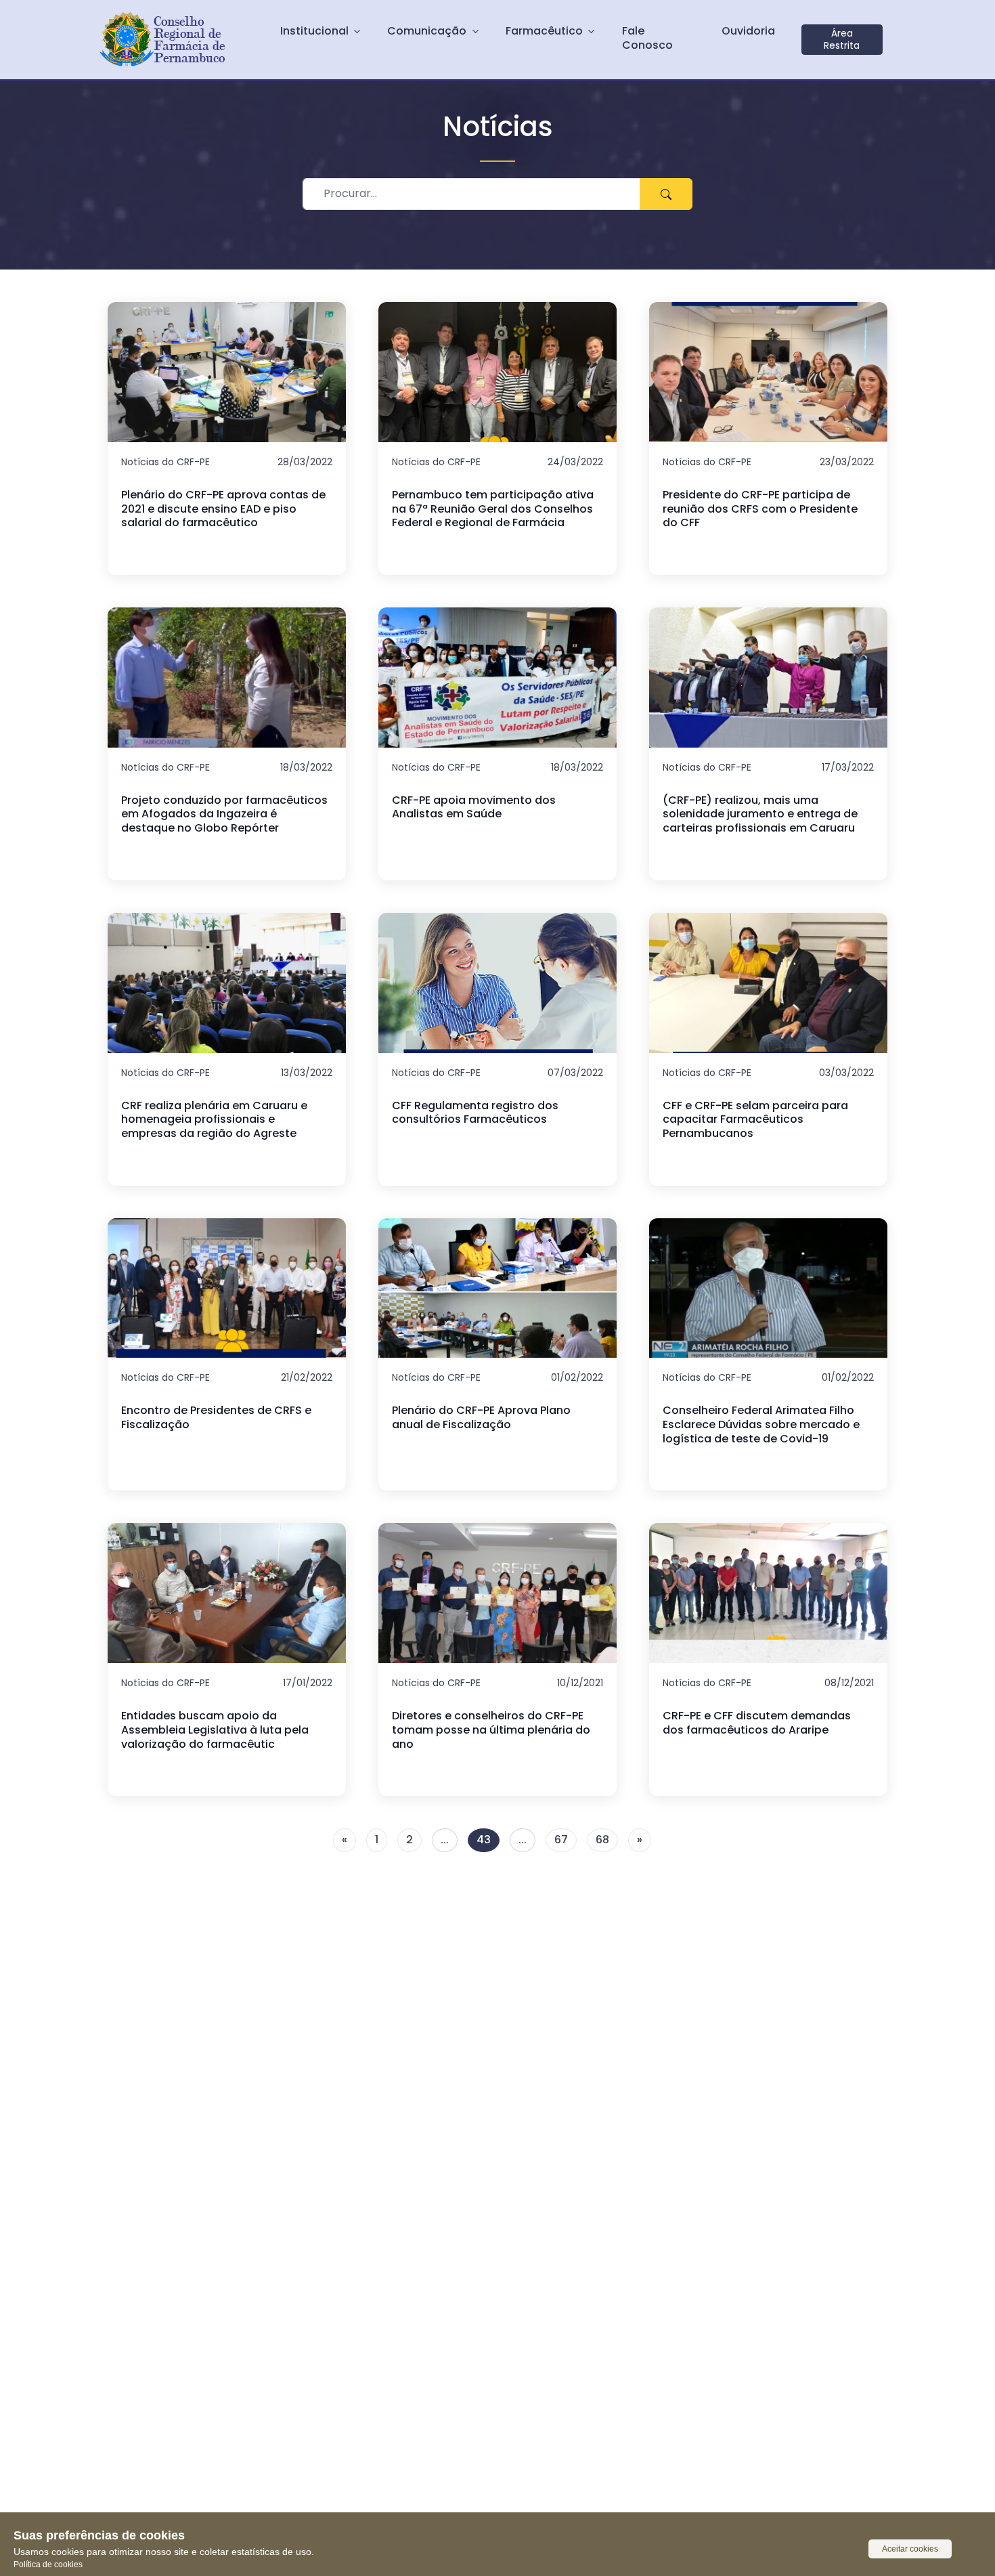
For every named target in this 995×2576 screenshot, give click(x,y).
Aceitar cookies (910, 2549)
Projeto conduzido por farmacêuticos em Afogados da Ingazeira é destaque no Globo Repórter (224, 814)
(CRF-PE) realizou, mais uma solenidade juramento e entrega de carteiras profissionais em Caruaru (760, 814)
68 (602, 1840)
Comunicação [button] (427, 31)
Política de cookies (48, 2564)
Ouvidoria (748, 31)
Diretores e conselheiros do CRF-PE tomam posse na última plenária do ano (491, 1730)
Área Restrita (842, 39)
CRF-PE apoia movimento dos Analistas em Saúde (474, 807)
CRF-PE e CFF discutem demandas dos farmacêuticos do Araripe (757, 1723)
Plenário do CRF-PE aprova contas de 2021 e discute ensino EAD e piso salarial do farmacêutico (223, 509)
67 (561, 1840)
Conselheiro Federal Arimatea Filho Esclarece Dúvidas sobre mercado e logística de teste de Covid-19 (761, 1424)
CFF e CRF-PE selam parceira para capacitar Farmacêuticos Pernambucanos (755, 1120)
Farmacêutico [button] (544, 31)
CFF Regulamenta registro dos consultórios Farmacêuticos (475, 1113)
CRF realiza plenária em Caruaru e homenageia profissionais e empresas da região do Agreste (214, 1120)
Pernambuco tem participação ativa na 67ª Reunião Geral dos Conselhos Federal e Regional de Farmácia (493, 509)
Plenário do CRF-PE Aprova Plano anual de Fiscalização (481, 1417)
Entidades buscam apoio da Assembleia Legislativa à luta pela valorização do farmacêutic (215, 1730)
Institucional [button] (314, 31)
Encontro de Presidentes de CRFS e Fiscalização (216, 1417)
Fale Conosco (647, 38)
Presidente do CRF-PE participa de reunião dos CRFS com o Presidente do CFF (760, 509)
